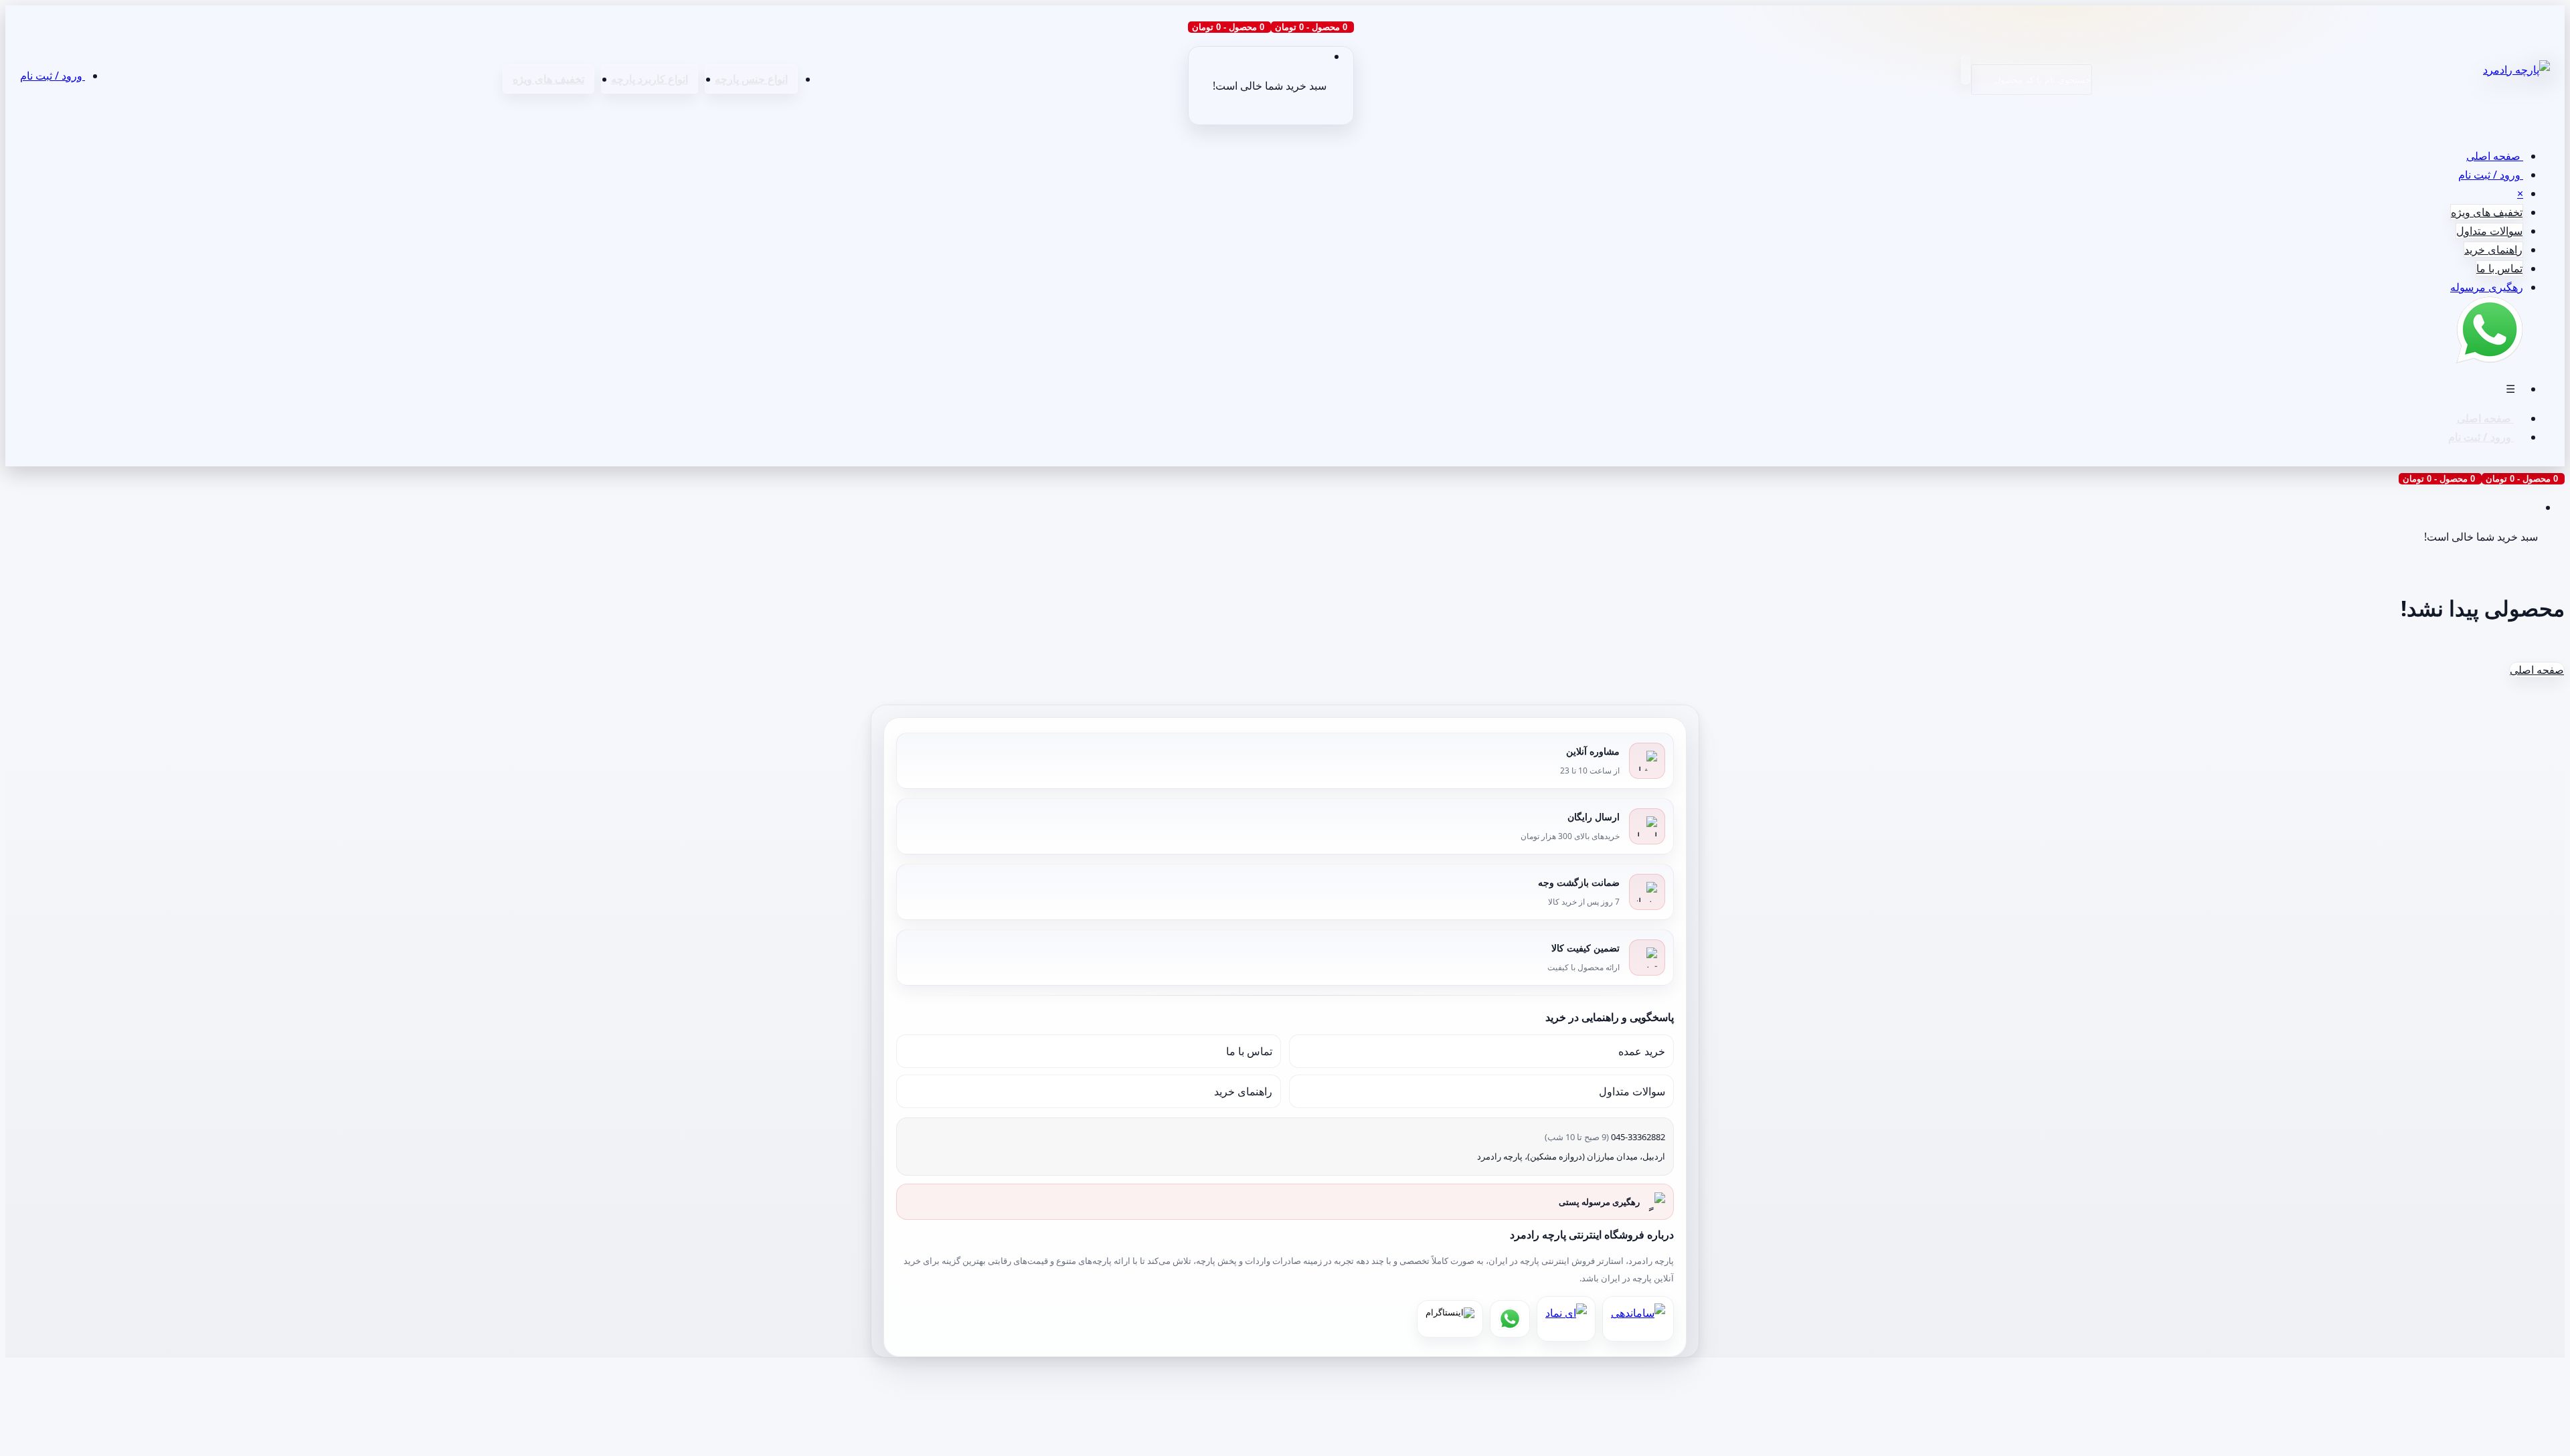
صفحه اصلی (2495, 156)
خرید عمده (1642, 1051)
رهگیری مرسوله (2487, 287)
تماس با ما (2499, 268)
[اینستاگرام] (1450, 1319)
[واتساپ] (1510, 1319)
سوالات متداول (2489, 231)
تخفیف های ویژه (548, 79)
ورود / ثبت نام (53, 76)
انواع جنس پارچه (751, 79)
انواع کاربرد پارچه (650, 79)
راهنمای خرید (2493, 250)
